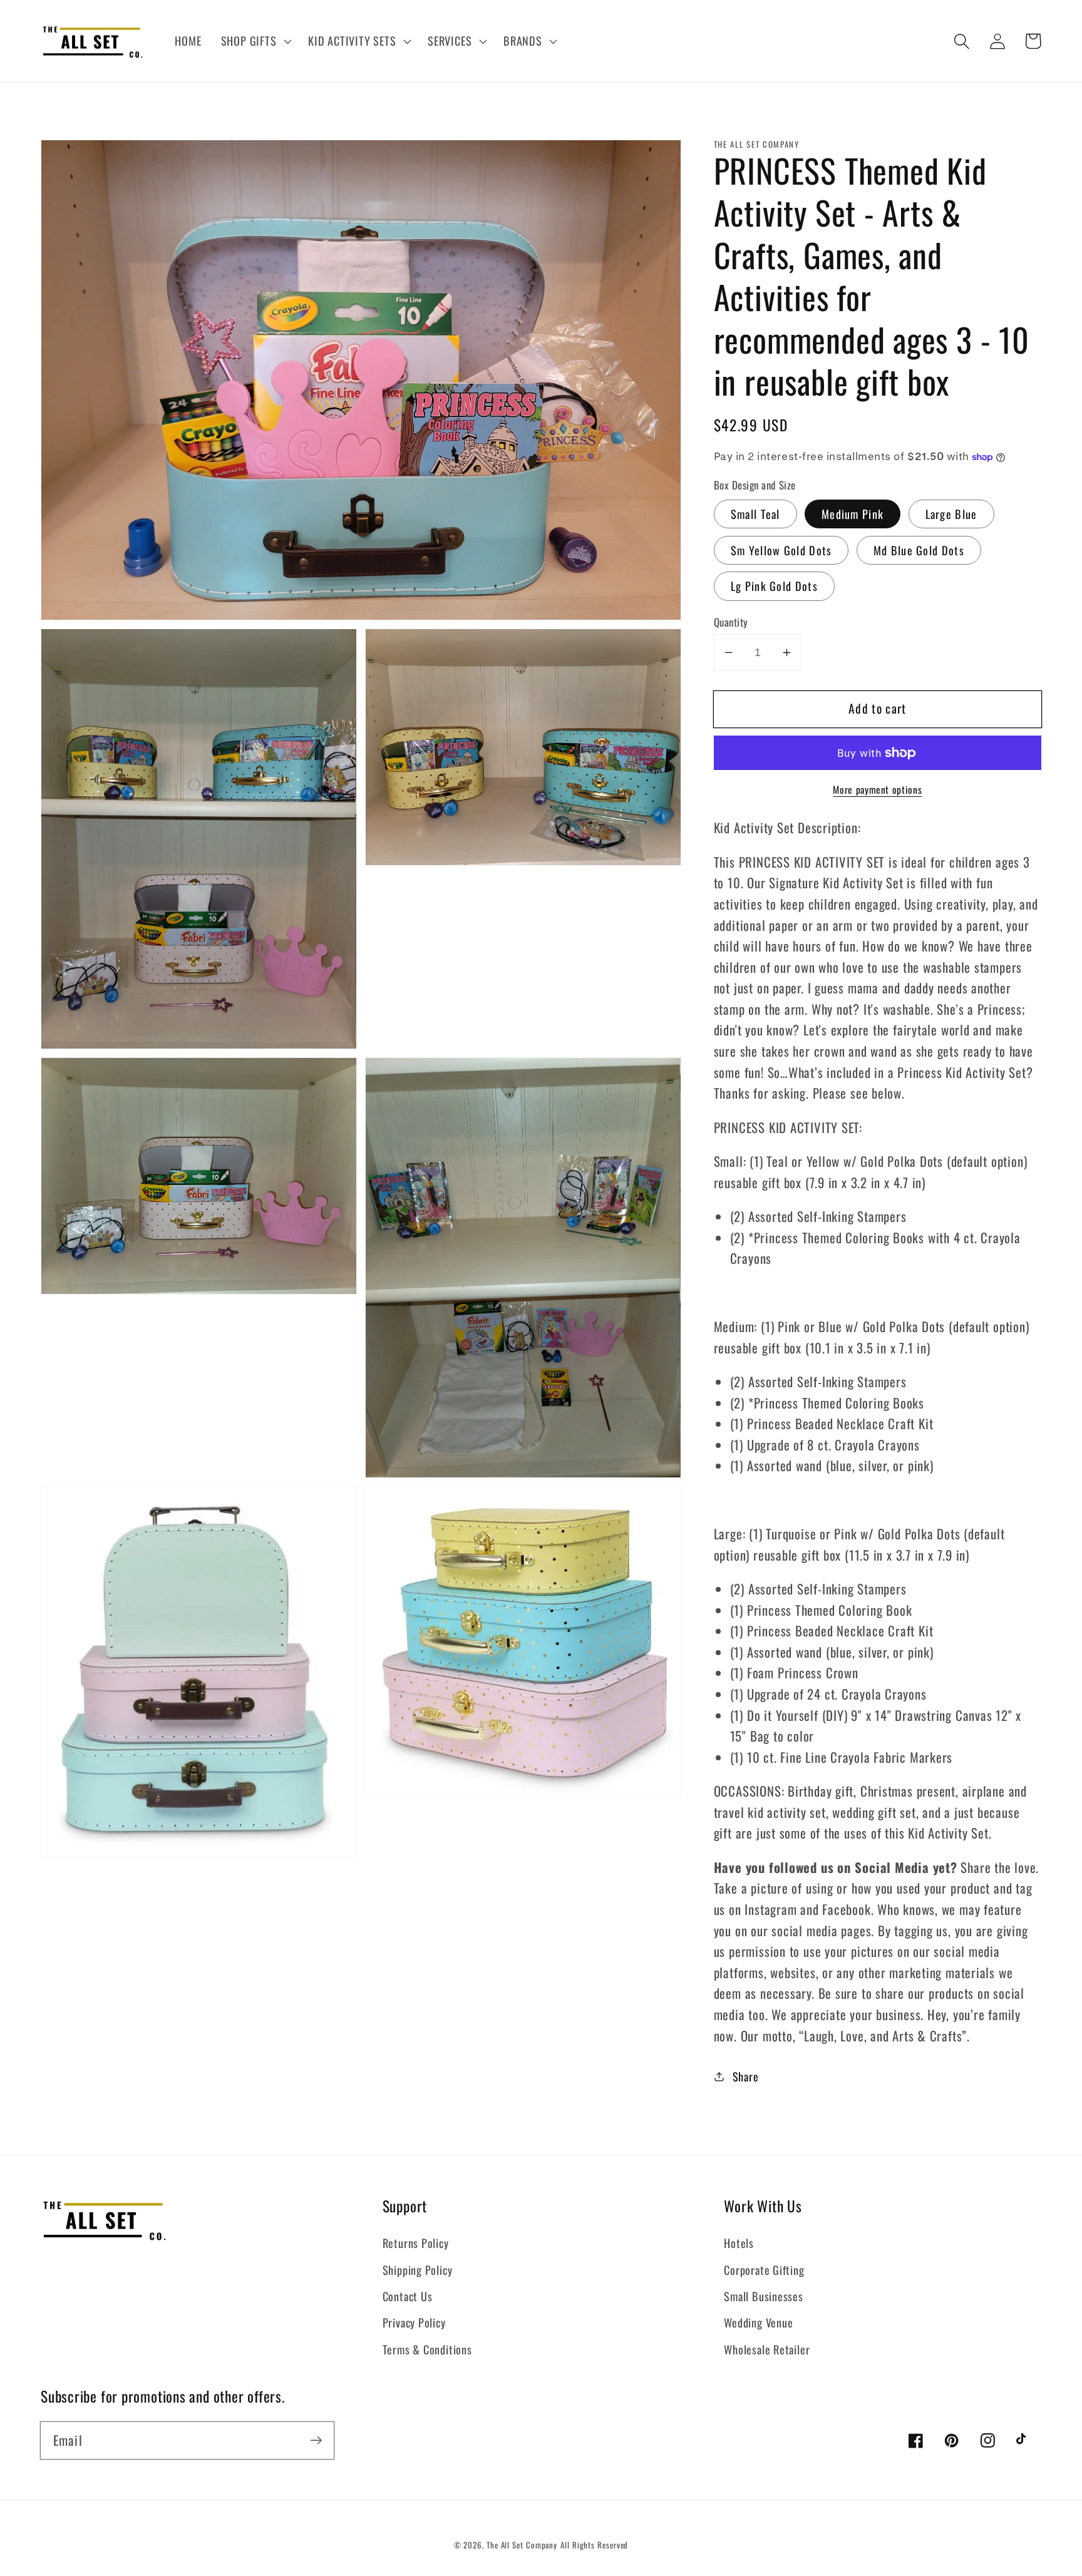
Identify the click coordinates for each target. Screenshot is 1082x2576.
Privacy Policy (414, 2322)
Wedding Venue (758, 2322)
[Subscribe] (316, 2440)
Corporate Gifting (764, 2270)
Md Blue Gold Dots (919, 550)
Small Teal (755, 514)
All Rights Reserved (594, 2545)
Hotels (739, 2243)
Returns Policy (416, 2243)
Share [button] (746, 2076)
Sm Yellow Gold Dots (781, 550)
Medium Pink (853, 514)
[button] (255, 41)
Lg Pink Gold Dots (774, 586)
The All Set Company (522, 2545)
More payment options (877, 791)
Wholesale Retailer (767, 2349)
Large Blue (951, 514)
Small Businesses (763, 2296)
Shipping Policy (418, 2270)
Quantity (731, 622)
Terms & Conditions (427, 2349)
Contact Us (408, 2296)
